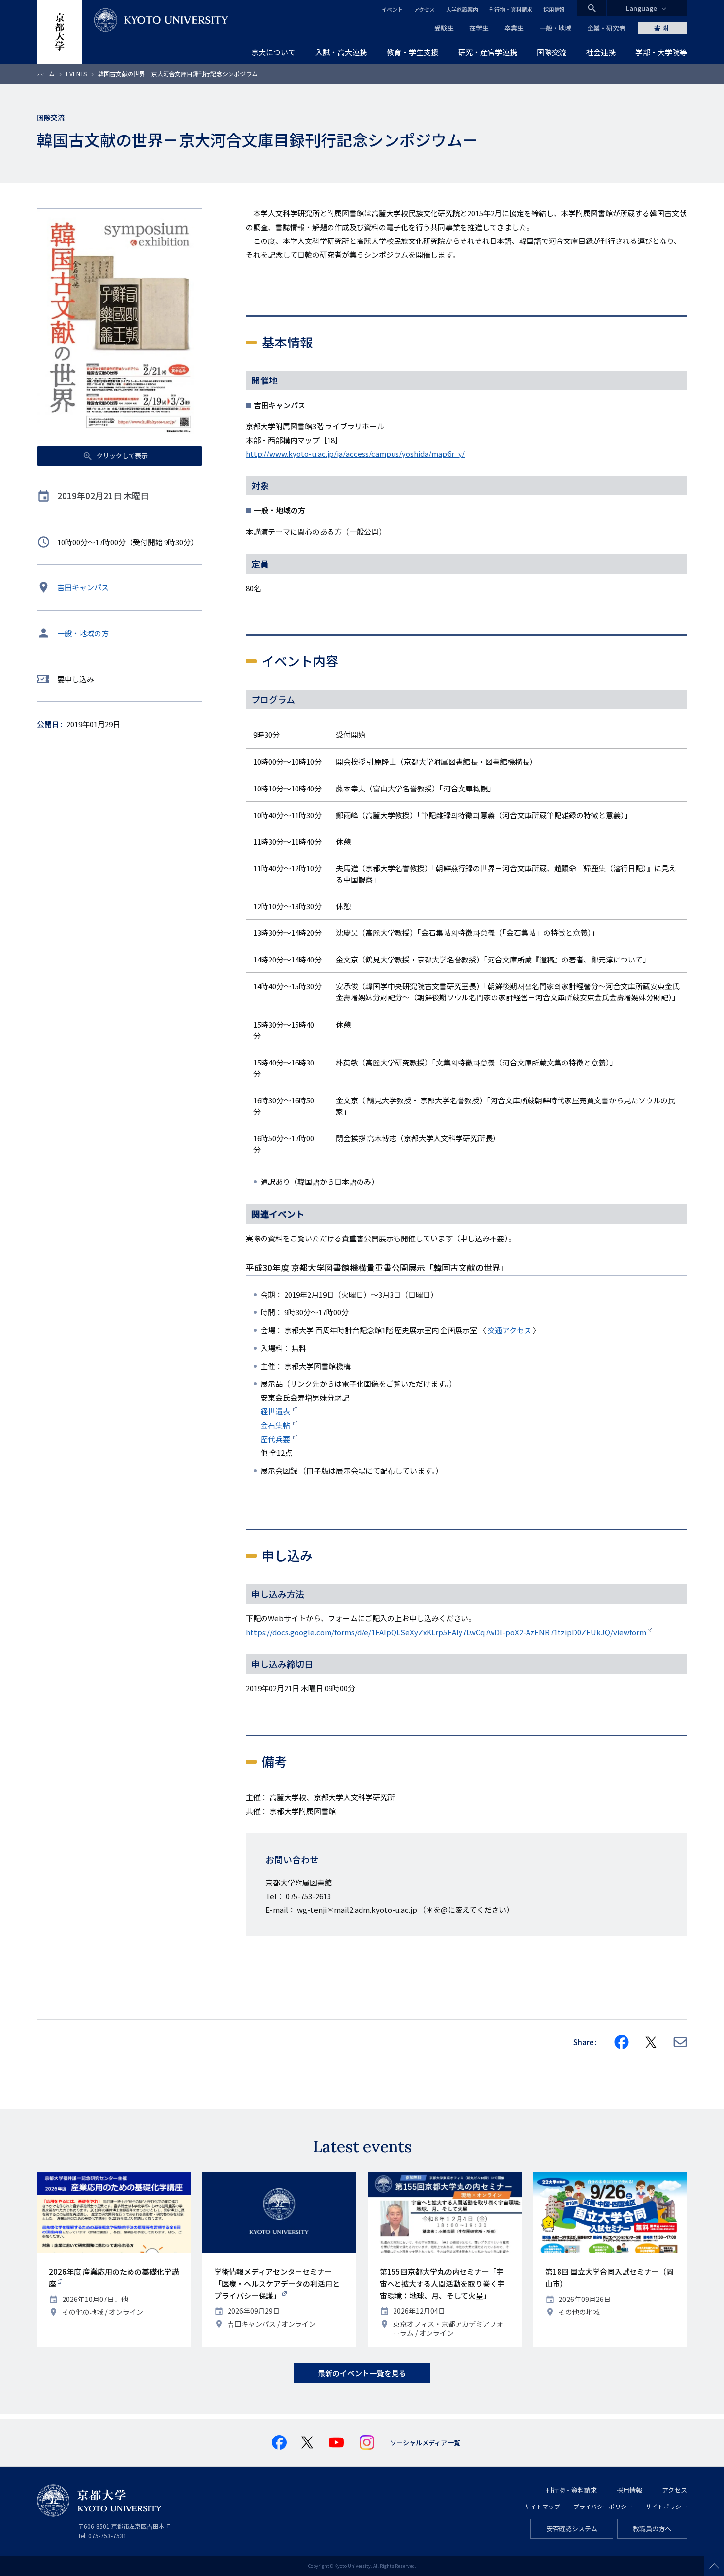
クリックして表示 (121, 456)
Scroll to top (714, 2566)
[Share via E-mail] (680, 2042)
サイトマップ (542, 2506)
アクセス (424, 9)
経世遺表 (276, 1411)
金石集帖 (276, 1425)
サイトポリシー (666, 2506)
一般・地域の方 (83, 633)
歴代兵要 (276, 1439)
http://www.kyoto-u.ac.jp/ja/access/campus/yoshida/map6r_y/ (355, 454)
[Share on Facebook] (622, 2042)
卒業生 (514, 28)
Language (642, 8)
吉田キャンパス (83, 587)
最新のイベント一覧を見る (362, 2373)
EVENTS (76, 74)
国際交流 (51, 117)
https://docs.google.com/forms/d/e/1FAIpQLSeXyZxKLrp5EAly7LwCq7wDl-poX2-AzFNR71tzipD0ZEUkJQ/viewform (446, 1632)
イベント (392, 9)
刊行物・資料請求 (511, 9)
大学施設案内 (462, 9)
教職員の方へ (652, 2528)
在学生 (479, 28)
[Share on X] (651, 2042)
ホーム (46, 74)
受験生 (444, 28)
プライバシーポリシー (603, 2506)
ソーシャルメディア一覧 (425, 2443)
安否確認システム (572, 2528)
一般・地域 (555, 28)
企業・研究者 (606, 28)
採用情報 (554, 9)
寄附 (662, 28)
